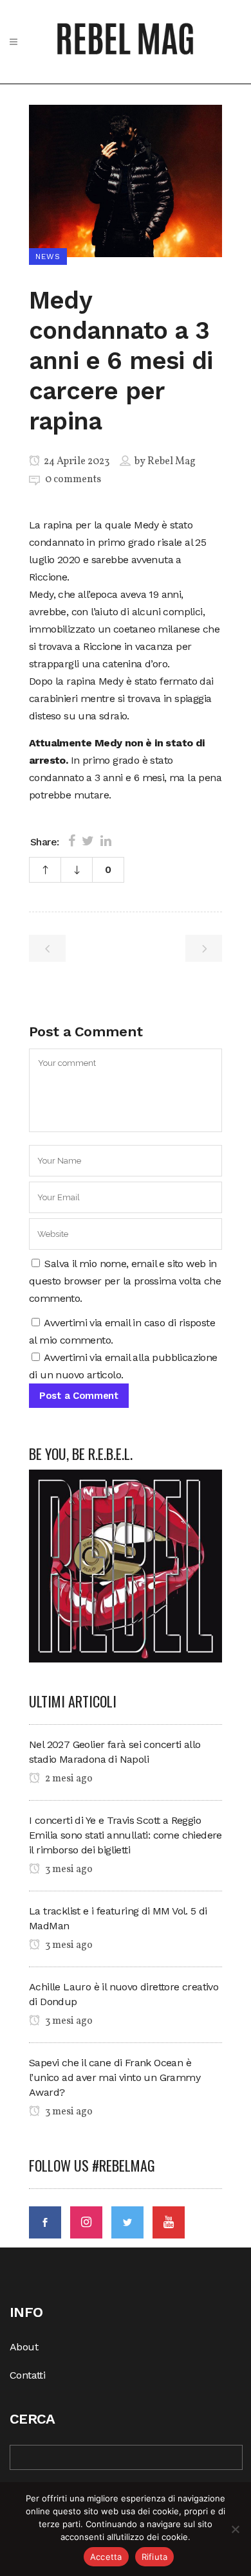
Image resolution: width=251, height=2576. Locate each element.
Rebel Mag (172, 462)
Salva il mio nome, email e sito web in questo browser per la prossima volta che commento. (125, 1281)
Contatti (27, 2375)
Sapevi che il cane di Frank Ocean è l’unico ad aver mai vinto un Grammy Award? (115, 2077)
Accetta (106, 2557)
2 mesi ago (68, 1779)
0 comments (73, 480)
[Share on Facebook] (72, 841)
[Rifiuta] (235, 2529)
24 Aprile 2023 (76, 462)
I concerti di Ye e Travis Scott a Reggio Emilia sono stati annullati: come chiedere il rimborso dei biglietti (126, 1835)
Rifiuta (155, 2557)
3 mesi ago (68, 1869)
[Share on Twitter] (88, 841)
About (24, 2347)
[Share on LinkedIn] (106, 841)
